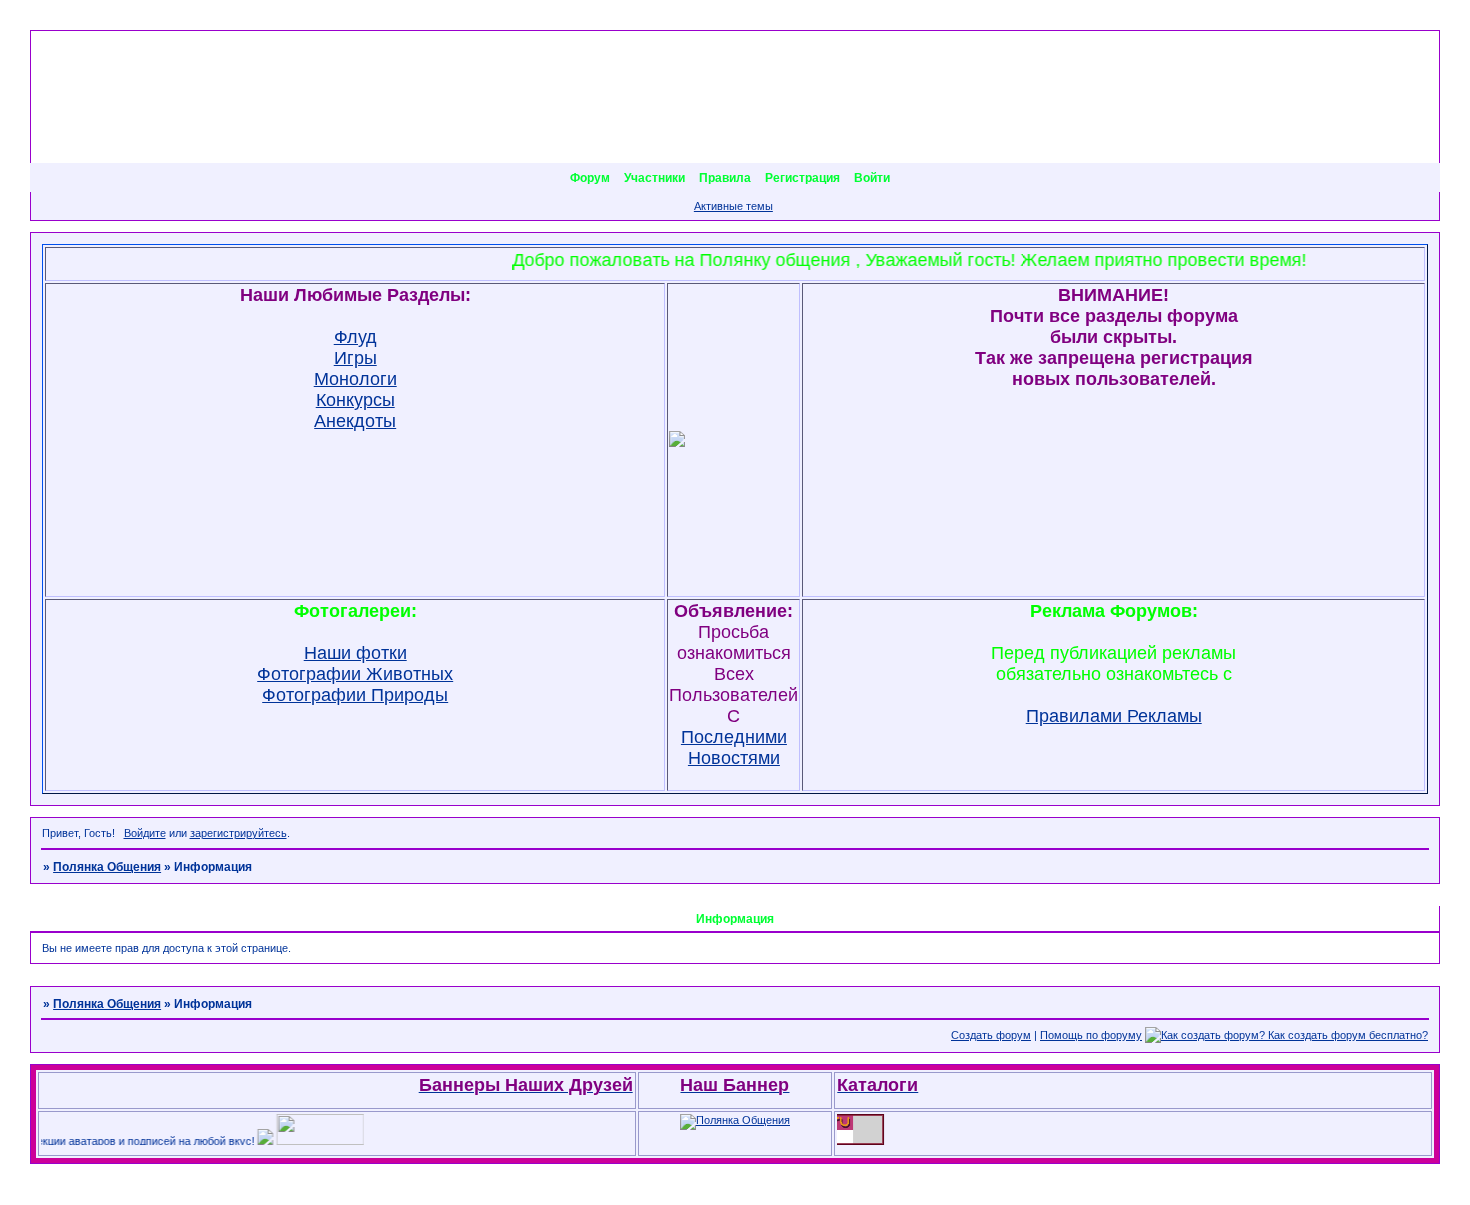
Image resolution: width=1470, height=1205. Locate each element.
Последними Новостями (734, 747)
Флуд (355, 337)
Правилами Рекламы (1114, 716)
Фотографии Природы (355, 695)
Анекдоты (355, 421)
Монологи (355, 379)
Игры (355, 358)
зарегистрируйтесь (238, 833)
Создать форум (991, 1035)
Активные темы (733, 206)
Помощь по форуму (1091, 1035)
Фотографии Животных (355, 674)
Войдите (145, 833)
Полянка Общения (107, 867)
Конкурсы (355, 400)
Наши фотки (355, 653)
